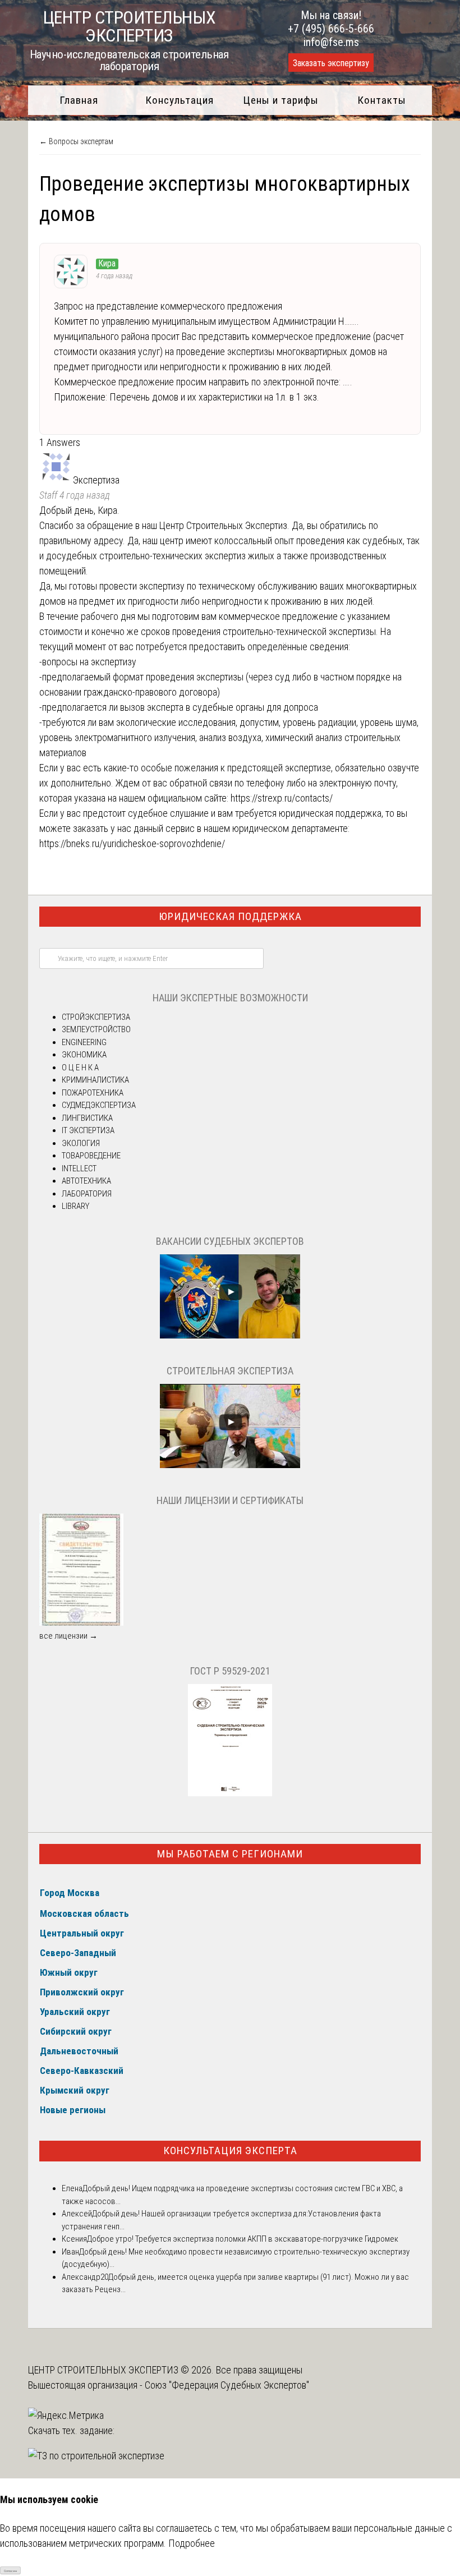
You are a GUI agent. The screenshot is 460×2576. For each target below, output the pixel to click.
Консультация (180, 100)
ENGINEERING (84, 1042)
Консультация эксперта (230, 2150)
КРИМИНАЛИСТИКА (95, 1080)
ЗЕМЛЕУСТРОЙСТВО (96, 1029)
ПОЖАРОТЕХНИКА (93, 1093)
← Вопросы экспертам (76, 141)
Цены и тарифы (281, 100)
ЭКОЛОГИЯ (81, 1143)
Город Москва (70, 1893)
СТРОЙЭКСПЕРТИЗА (96, 1017)
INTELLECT (79, 1169)
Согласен (10, 2571)
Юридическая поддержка (230, 916)
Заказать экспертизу (331, 63)
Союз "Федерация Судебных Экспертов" (227, 2385)
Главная (79, 100)
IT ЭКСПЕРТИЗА (88, 1130)
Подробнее (192, 2543)
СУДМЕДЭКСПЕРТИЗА (99, 1105)
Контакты (382, 100)
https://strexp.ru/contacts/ (282, 798)
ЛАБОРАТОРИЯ (87, 1194)
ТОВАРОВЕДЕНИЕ (91, 1156)
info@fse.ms (331, 42)
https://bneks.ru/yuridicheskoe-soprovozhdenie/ (132, 843)
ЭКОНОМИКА (84, 1055)
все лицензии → (68, 1636)
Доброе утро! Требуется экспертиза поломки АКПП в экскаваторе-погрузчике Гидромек (243, 2239)
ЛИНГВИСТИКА (87, 1118)
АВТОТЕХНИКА (86, 1181)
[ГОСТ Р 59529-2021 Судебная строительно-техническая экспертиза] (230, 1793)
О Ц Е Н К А (80, 1068)
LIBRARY (75, 1206)
